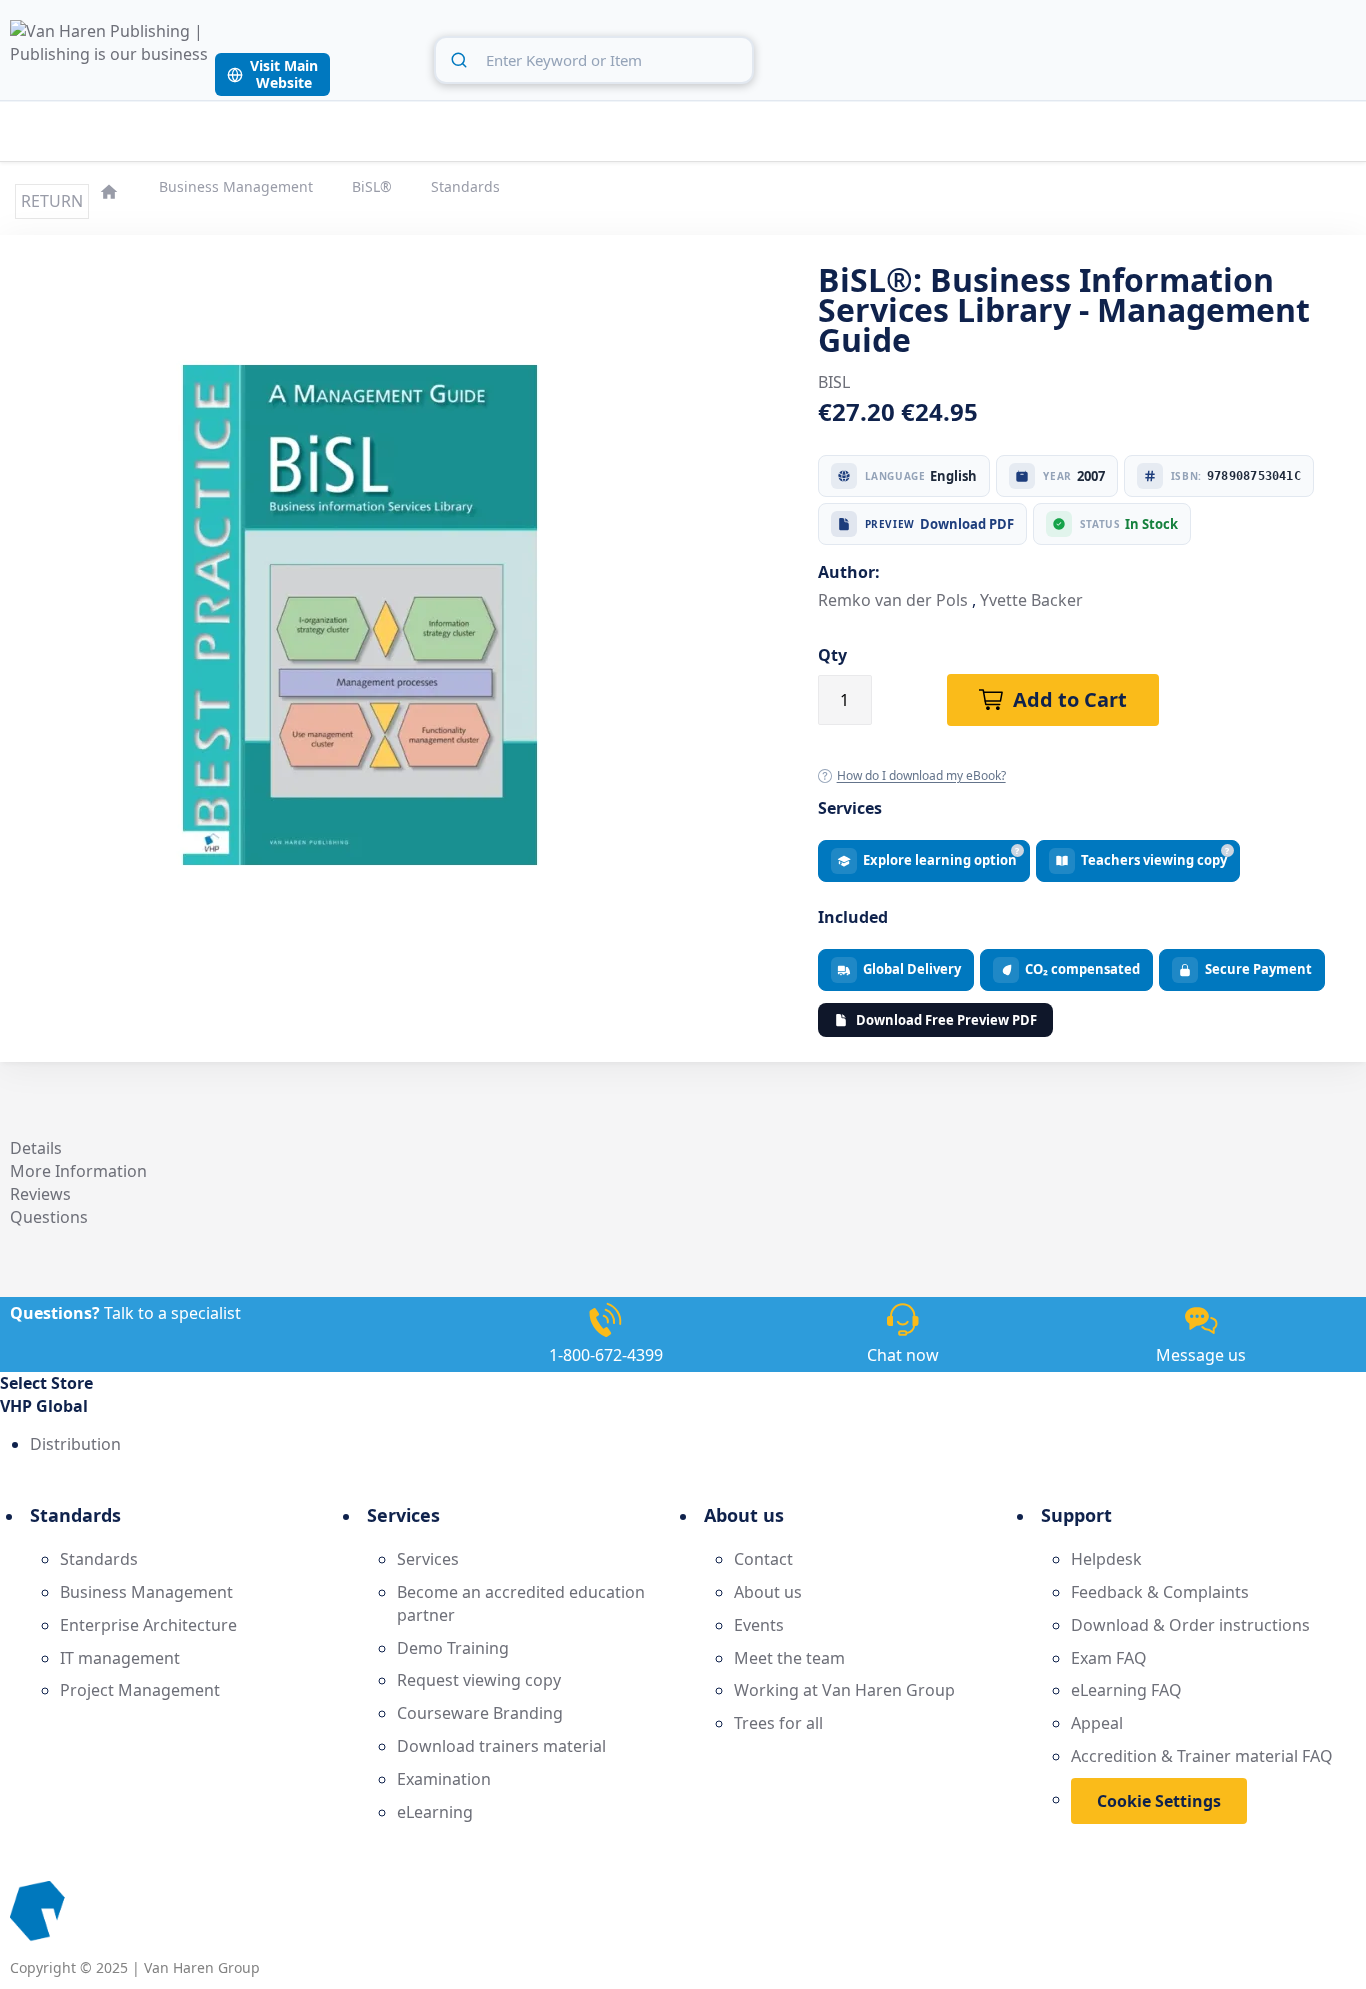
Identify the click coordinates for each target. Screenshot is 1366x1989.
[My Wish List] (1295, 57)
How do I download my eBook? (921, 775)
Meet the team (789, 1658)
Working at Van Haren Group (844, 1690)
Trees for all (778, 1723)
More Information (78, 1171)
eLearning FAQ (1126, 1690)
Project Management (140, 1690)
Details (36, 1148)
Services (428, 1559)
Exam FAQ (1109, 1658)
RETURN (52, 201)
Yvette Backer (1031, 600)
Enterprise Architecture (148, 1625)
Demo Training (453, 1648)
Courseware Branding (480, 1713)
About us (768, 1592)
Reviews (40, 1194)
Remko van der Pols (893, 600)
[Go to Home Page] (111, 189)
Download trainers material (501, 1746)
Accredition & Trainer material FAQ (1202, 1756)
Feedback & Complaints (1160, 1592)
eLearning (435, 1812)
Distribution (75, 1444)
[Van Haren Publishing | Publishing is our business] (110, 58)
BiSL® (374, 186)
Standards (465, 186)
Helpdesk (1106, 1559)
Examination (444, 1779)
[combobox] (594, 60)
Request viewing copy (479, 1680)
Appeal (1097, 1723)
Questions (49, 1217)
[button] (683, 1406)
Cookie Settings (1159, 1801)
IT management (120, 1658)
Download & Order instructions (1190, 1625)
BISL (834, 382)
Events (759, 1625)
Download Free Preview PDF (946, 1020)
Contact (763, 1559)
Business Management (238, 186)
